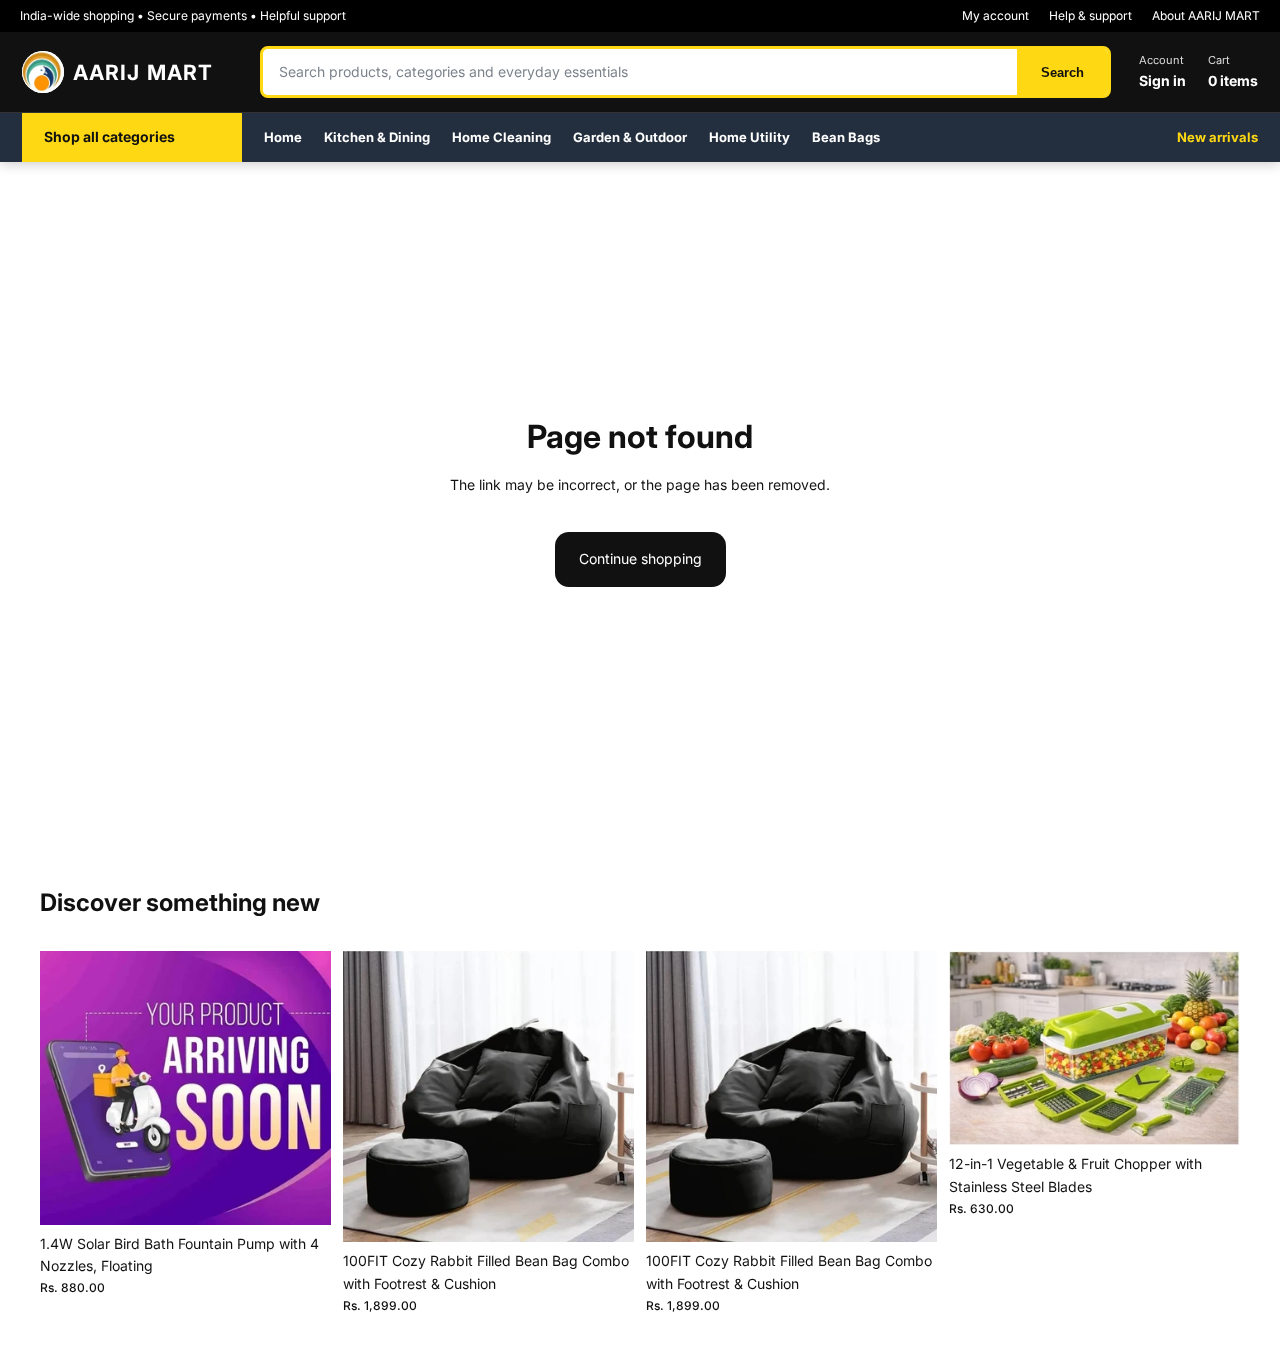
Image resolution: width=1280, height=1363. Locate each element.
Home (283, 137)
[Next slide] (604, 1097)
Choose (620, 1210)
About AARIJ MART (1206, 15)
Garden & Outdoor (630, 137)
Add (317, 1193)
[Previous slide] (373, 1097)
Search (1062, 72)
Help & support (1090, 15)
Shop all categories (109, 136)
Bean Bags (846, 137)
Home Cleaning (501, 137)
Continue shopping (640, 558)
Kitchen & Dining (377, 137)
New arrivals (1217, 137)
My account (995, 15)
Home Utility (749, 137)
